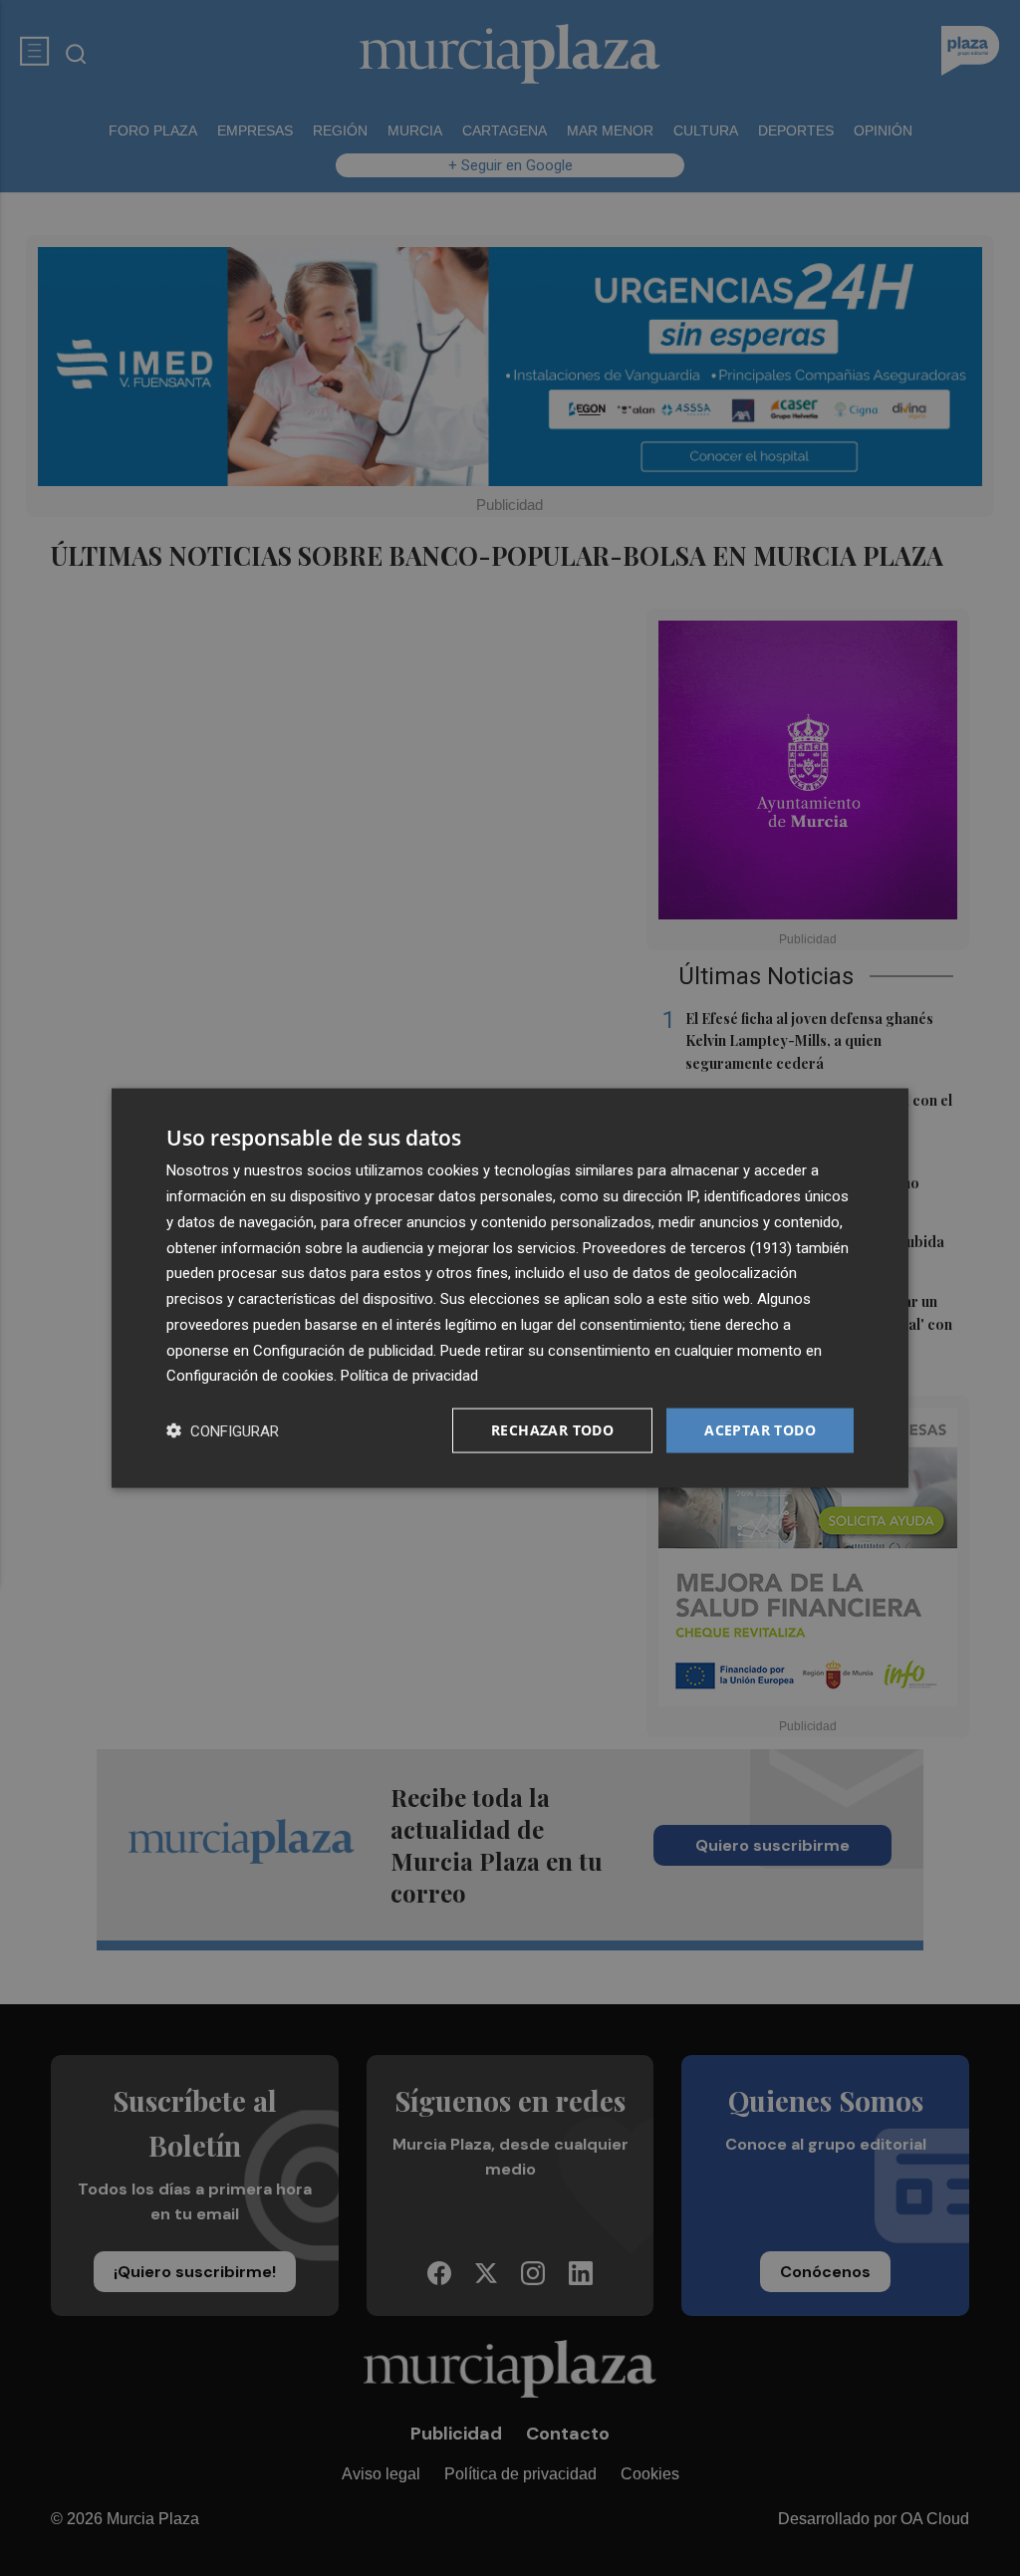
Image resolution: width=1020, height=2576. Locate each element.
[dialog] (510, 1288)
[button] (223, 1431)
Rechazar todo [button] (552, 1430)
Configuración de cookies (250, 1376)
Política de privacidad (409, 1376)
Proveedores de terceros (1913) (687, 1247)
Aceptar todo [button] (760, 1430)
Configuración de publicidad (343, 1350)
